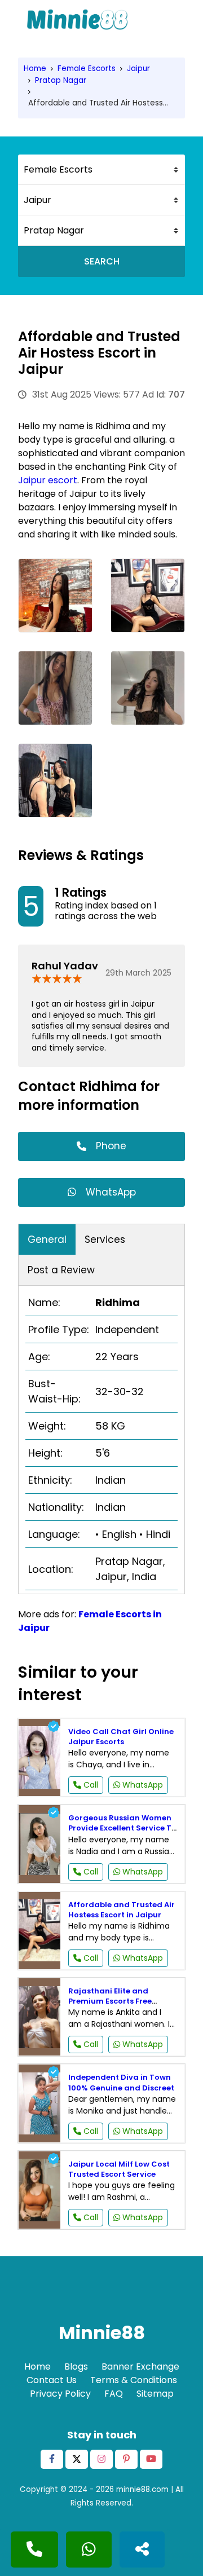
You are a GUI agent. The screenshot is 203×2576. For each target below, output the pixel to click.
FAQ (114, 2394)
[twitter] (77, 2459)
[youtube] (151, 2459)
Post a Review (61, 1270)
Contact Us (52, 2380)
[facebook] (52, 2459)
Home (35, 69)
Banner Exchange (140, 2367)
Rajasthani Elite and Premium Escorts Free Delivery (110, 2001)
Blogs (76, 2367)
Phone (111, 1146)
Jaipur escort (48, 480)
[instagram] (101, 2459)
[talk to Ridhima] (34, 2549)
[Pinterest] (126, 2459)
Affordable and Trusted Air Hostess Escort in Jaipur (122, 1910)
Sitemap (155, 2394)
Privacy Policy (60, 2394)
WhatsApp (111, 1192)
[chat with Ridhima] (89, 2549)
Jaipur (138, 69)
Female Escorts (87, 69)
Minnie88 (102, 2333)
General (47, 1240)
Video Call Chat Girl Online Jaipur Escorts (121, 1737)
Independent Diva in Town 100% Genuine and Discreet (121, 2082)
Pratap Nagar (61, 80)
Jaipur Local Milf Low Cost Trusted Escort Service (119, 2169)
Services (105, 1240)
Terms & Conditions (134, 2380)
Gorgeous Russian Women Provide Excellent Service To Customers (122, 1828)
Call (90, 1785)
